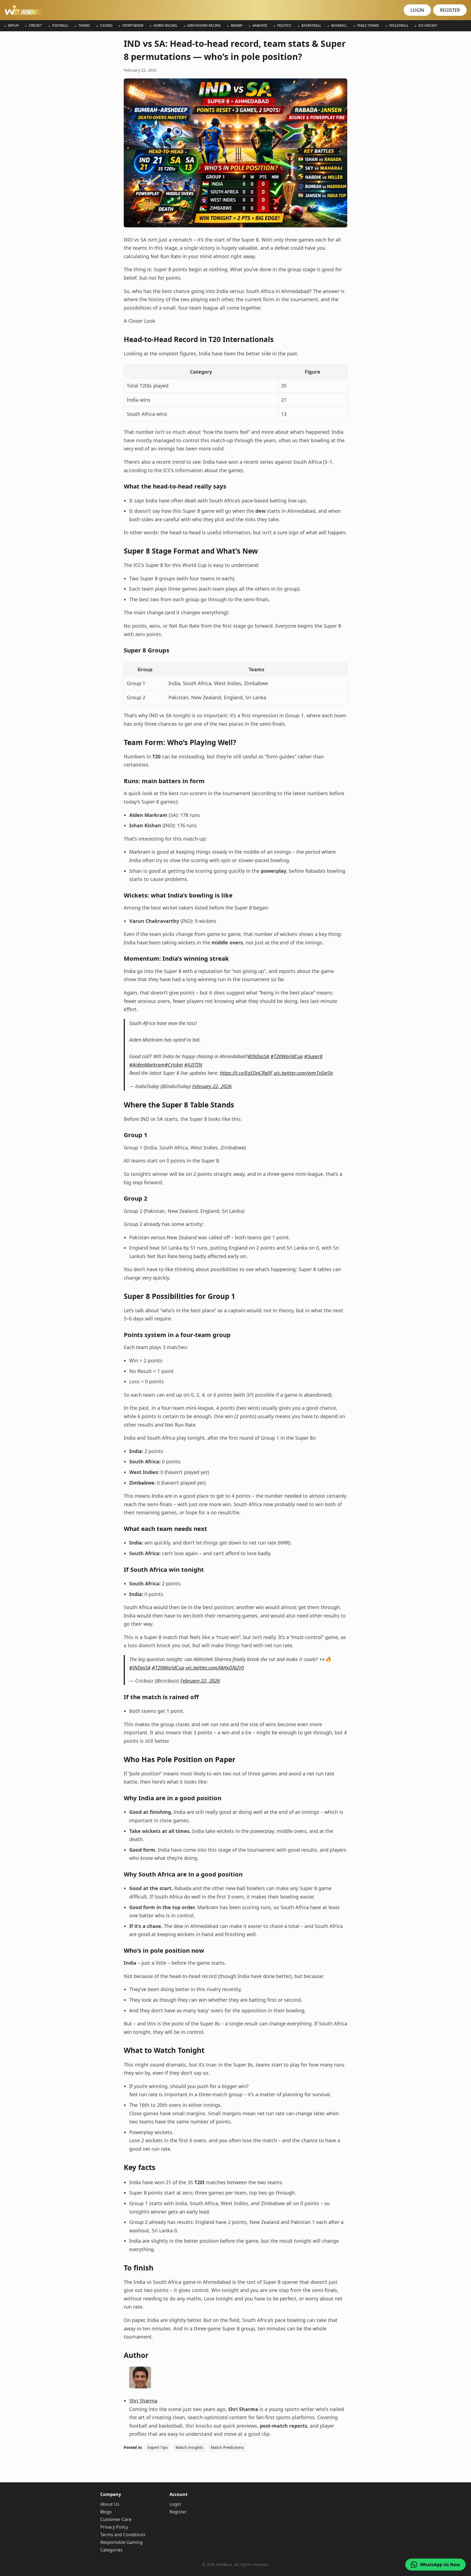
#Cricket (174, 1065)
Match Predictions (227, 2447)
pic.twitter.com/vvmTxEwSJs (304, 1073)
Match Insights (189, 2447)
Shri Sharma (143, 2401)
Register (178, 2512)
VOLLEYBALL (399, 26)
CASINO (106, 26)
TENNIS (84, 26)
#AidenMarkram (147, 1065)
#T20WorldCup (287, 1056)
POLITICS (284, 26)
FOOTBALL (60, 26)
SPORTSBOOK (133, 26)
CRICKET (35, 26)
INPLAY (13, 26)
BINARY (237, 26)
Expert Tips (158, 2447)
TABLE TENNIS (368, 26)
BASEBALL (339, 26)
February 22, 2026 (212, 1086)
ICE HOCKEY (428, 26)
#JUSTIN (193, 1065)
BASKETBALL (311, 26)
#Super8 (313, 1056)
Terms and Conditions (123, 2535)
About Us (110, 2504)
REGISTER (450, 10)
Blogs (106, 2512)
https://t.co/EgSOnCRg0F (246, 1073)
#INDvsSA (258, 1056)
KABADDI (260, 26)
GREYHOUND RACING (204, 26)
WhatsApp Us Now (440, 2565)
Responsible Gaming (122, 2542)
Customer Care (116, 2519)
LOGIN (417, 10)
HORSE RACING (165, 26)
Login (175, 2504)
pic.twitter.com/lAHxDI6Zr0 (215, 1668)
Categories (111, 2550)
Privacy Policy (114, 2527)
